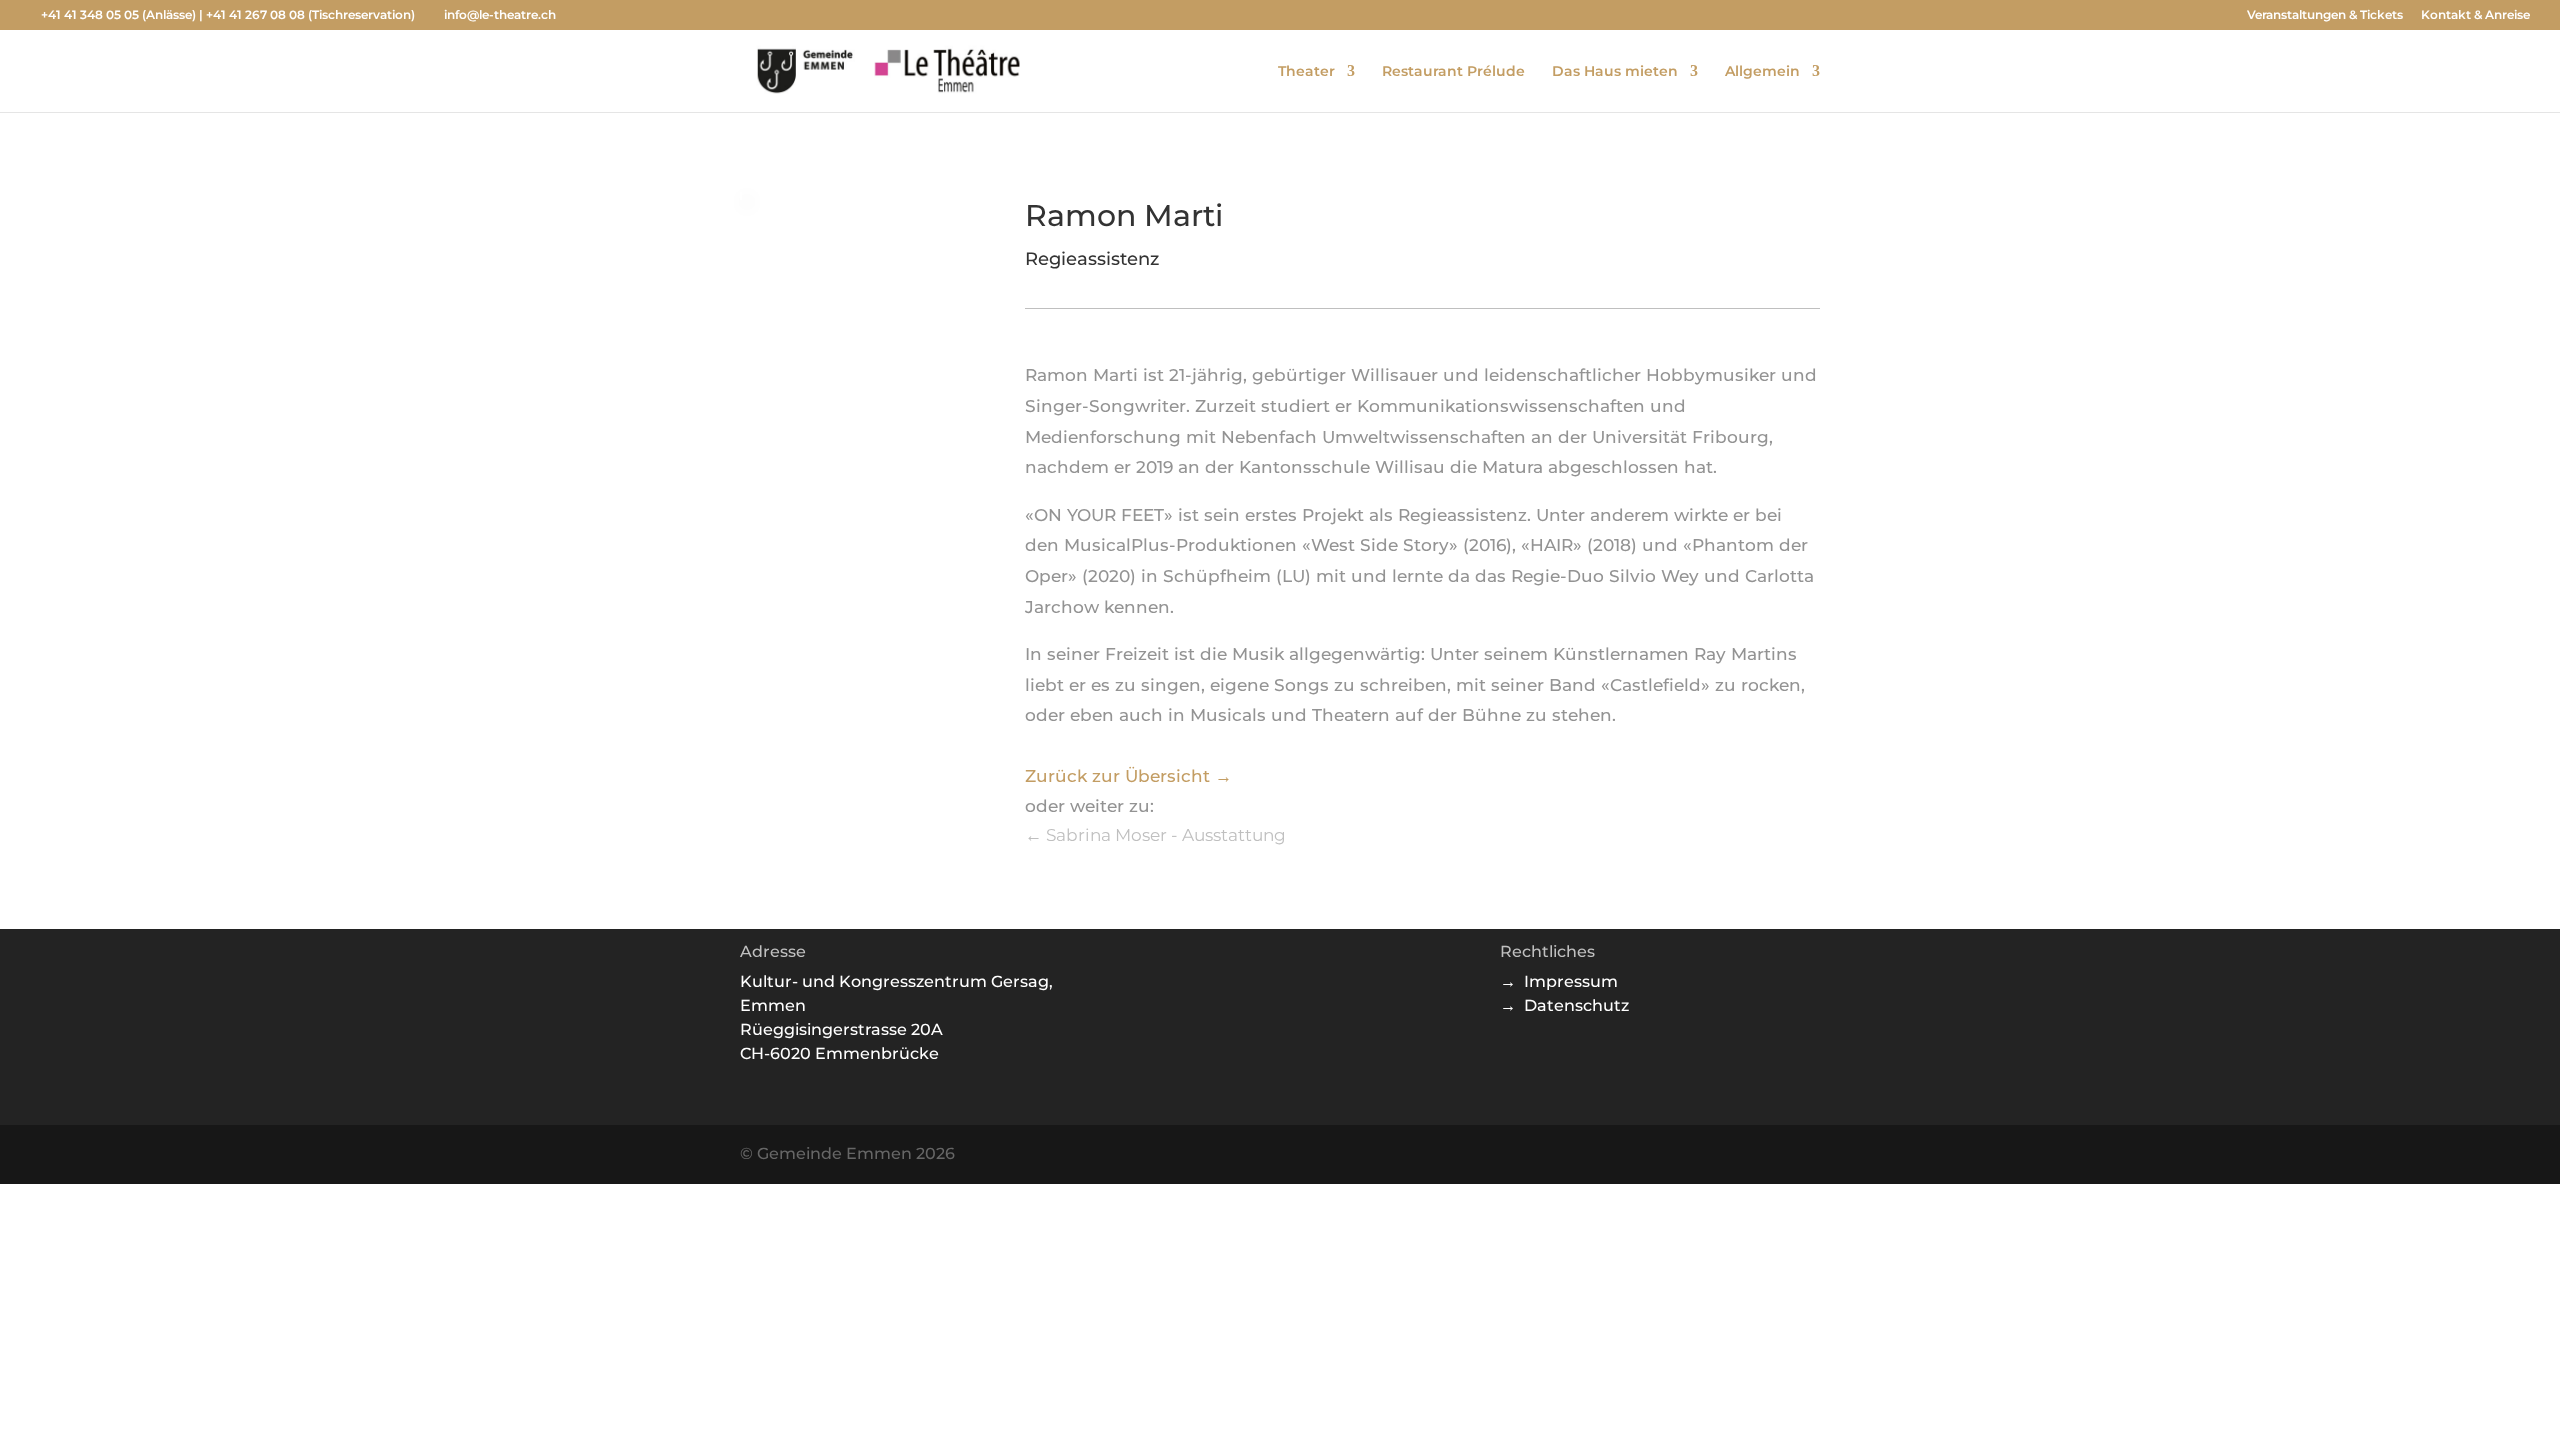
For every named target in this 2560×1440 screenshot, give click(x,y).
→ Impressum (1559, 981)
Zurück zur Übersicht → (1128, 776)
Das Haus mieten (1615, 72)
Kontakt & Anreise (2475, 15)
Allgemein (1762, 72)
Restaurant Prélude (1453, 72)
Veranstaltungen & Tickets (2325, 15)
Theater (1306, 72)
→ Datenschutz (1564, 1005)
